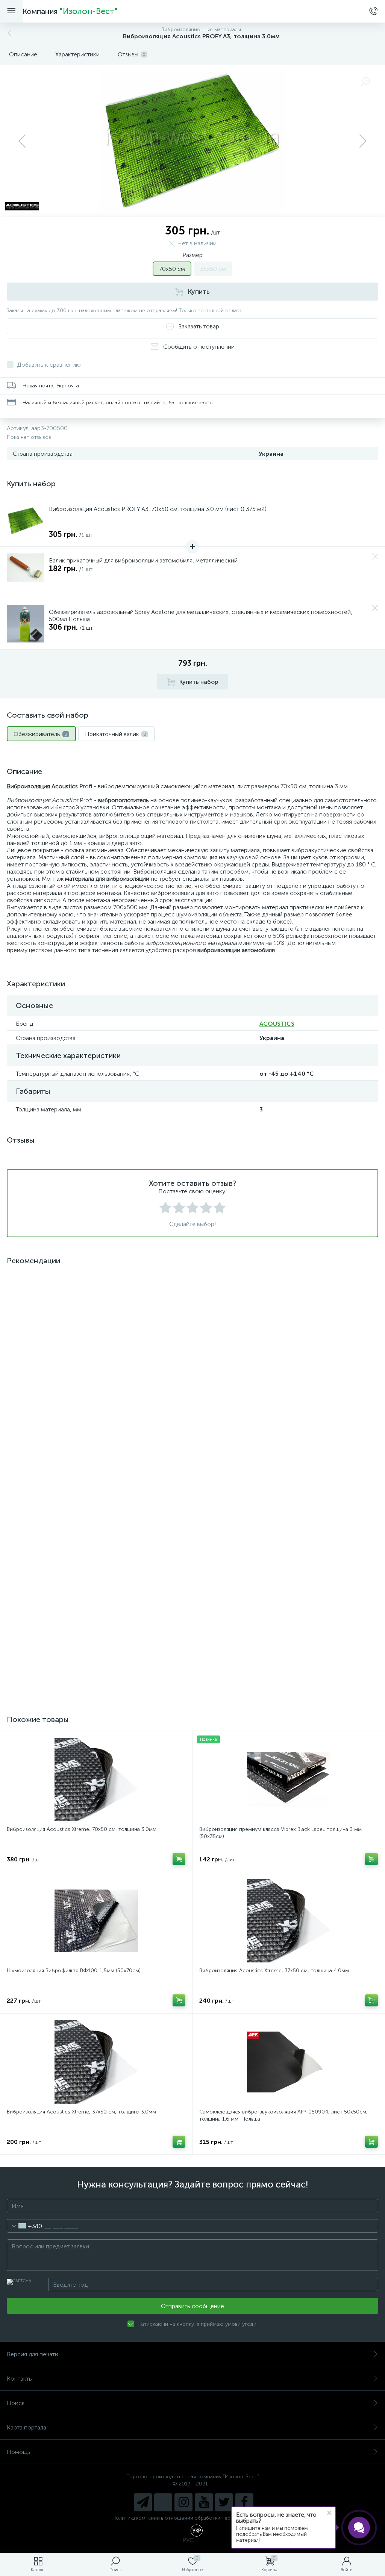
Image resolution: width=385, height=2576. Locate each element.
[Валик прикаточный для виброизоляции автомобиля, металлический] (26, 572)
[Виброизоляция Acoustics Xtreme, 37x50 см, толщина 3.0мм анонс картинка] (96, 2062)
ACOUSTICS (277, 1024)
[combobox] (25, 2226)
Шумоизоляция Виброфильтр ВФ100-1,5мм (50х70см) (74, 1971)
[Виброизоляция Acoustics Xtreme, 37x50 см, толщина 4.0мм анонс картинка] (289, 1921)
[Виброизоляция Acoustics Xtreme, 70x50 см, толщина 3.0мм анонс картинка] (96, 1779)
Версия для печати (33, 2354)
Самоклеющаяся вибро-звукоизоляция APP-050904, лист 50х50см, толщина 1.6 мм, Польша (283, 2115)
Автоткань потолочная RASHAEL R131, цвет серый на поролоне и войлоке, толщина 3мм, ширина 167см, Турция (87, 1657)
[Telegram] (143, 2502)
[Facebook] (244, 2502)
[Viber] (163, 2502)
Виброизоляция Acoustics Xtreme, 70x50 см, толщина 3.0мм (82, 1829)
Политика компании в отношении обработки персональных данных (193, 2518)
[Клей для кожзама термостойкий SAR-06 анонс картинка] (96, 1321)
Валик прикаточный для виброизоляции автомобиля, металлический (143, 560)
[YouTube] (204, 2502)
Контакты (20, 2379)
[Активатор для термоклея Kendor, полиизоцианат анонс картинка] (289, 1321)
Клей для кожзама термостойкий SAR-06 (58, 1370)
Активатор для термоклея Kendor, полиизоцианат (261, 1370)
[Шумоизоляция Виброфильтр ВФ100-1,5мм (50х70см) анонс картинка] (96, 1921)
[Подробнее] (179, 1400)
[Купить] (179, 1542)
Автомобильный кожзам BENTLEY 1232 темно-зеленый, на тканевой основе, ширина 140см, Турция (91, 1515)
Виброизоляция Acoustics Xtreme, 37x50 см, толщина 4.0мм (274, 1971)
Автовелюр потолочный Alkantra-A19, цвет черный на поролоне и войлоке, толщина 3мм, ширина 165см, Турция (281, 1515)
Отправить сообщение (192, 2306)
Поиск (16, 2403)
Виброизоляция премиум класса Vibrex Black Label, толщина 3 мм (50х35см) (280, 1833)
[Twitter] (224, 2502)
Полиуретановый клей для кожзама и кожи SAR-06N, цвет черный (281, 1653)
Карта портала (27, 2427)
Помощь (19, 2452)
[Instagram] (183, 2502)
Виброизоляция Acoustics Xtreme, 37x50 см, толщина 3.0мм (81, 2112)
